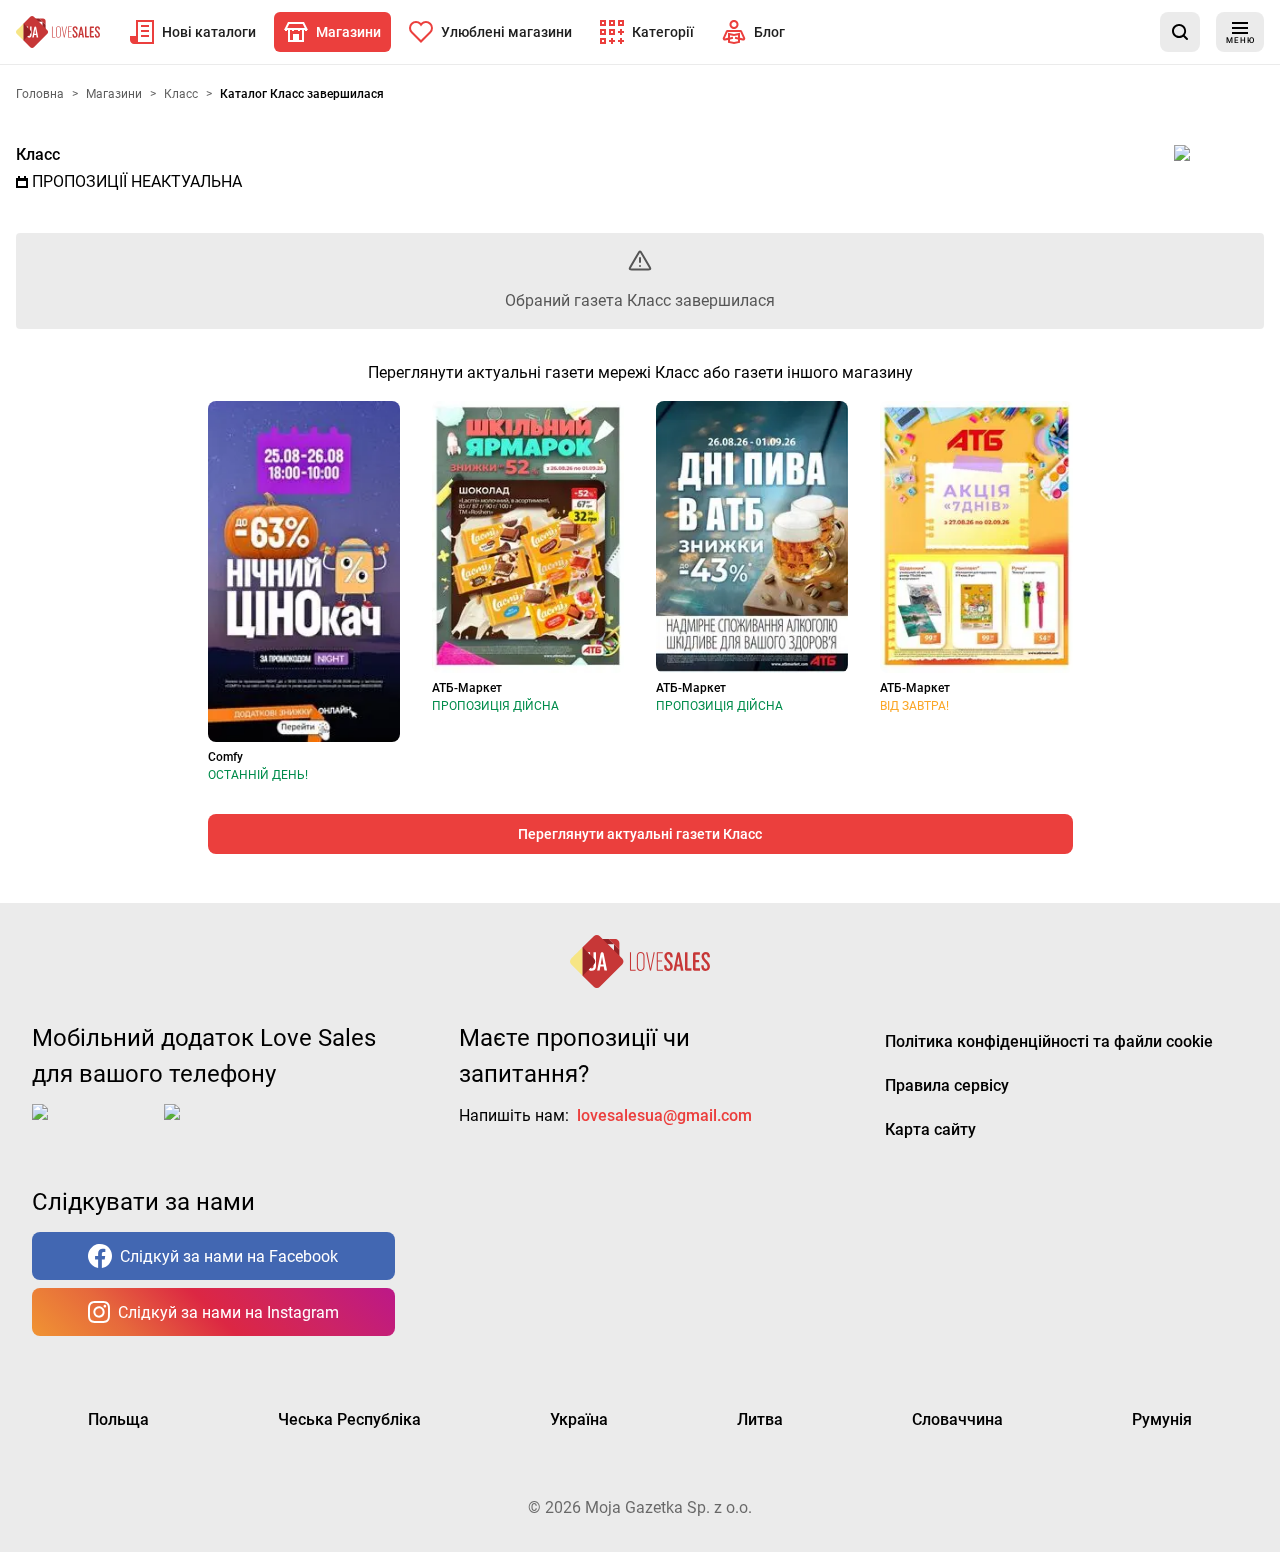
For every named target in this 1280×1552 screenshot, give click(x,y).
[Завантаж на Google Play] (226, 1128)
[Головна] (58, 32)
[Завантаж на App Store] (94, 1128)
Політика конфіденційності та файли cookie (1049, 1041)
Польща (118, 1419)
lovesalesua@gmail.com (664, 1115)
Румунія (1162, 1419)
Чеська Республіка (349, 1419)
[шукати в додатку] (1180, 32)
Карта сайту (930, 1129)
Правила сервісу (947, 1085)
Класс (38, 154)
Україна (579, 1419)
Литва (760, 1419)
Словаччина (957, 1419)
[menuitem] (193, 32)
